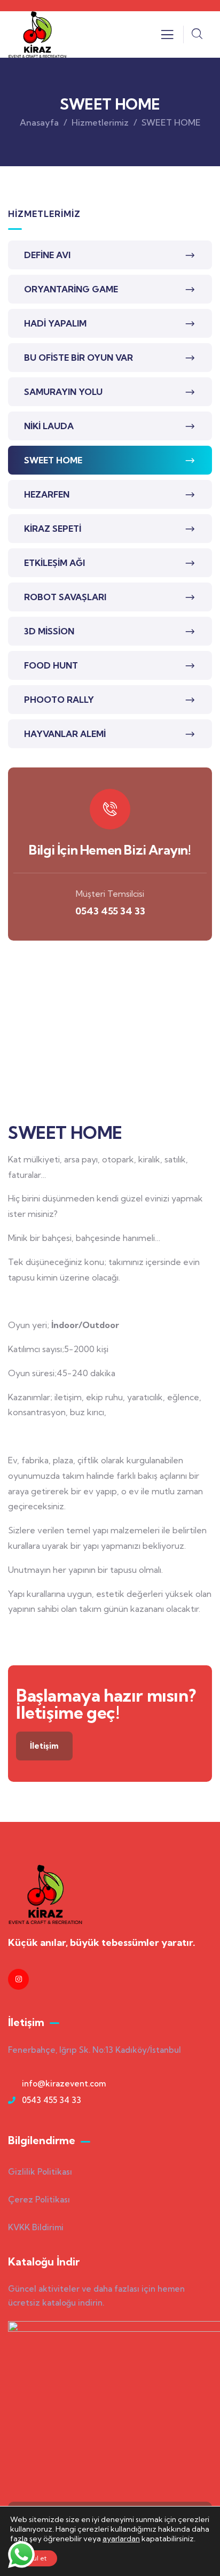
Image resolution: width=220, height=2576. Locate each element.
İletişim (44, 1746)
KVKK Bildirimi (36, 2227)
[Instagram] (18, 1979)
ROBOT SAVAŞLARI (65, 597)
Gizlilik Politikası (40, 2172)
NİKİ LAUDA (49, 426)
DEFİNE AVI (47, 255)
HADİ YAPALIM (55, 323)
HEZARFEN (47, 494)
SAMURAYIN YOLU (63, 392)
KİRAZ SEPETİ (53, 529)
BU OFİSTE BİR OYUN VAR (78, 358)
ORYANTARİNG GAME (71, 289)
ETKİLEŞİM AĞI (54, 563)
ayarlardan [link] (121, 2539)
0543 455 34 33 (110, 911)
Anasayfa (39, 122)
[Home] (37, 34)
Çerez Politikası (39, 2199)
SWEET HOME (53, 460)
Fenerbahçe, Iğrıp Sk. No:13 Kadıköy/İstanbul (95, 2050)
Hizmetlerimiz (100, 122)
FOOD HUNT (51, 665)
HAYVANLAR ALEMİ (65, 734)
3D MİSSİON (49, 631)
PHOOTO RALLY (59, 700)
